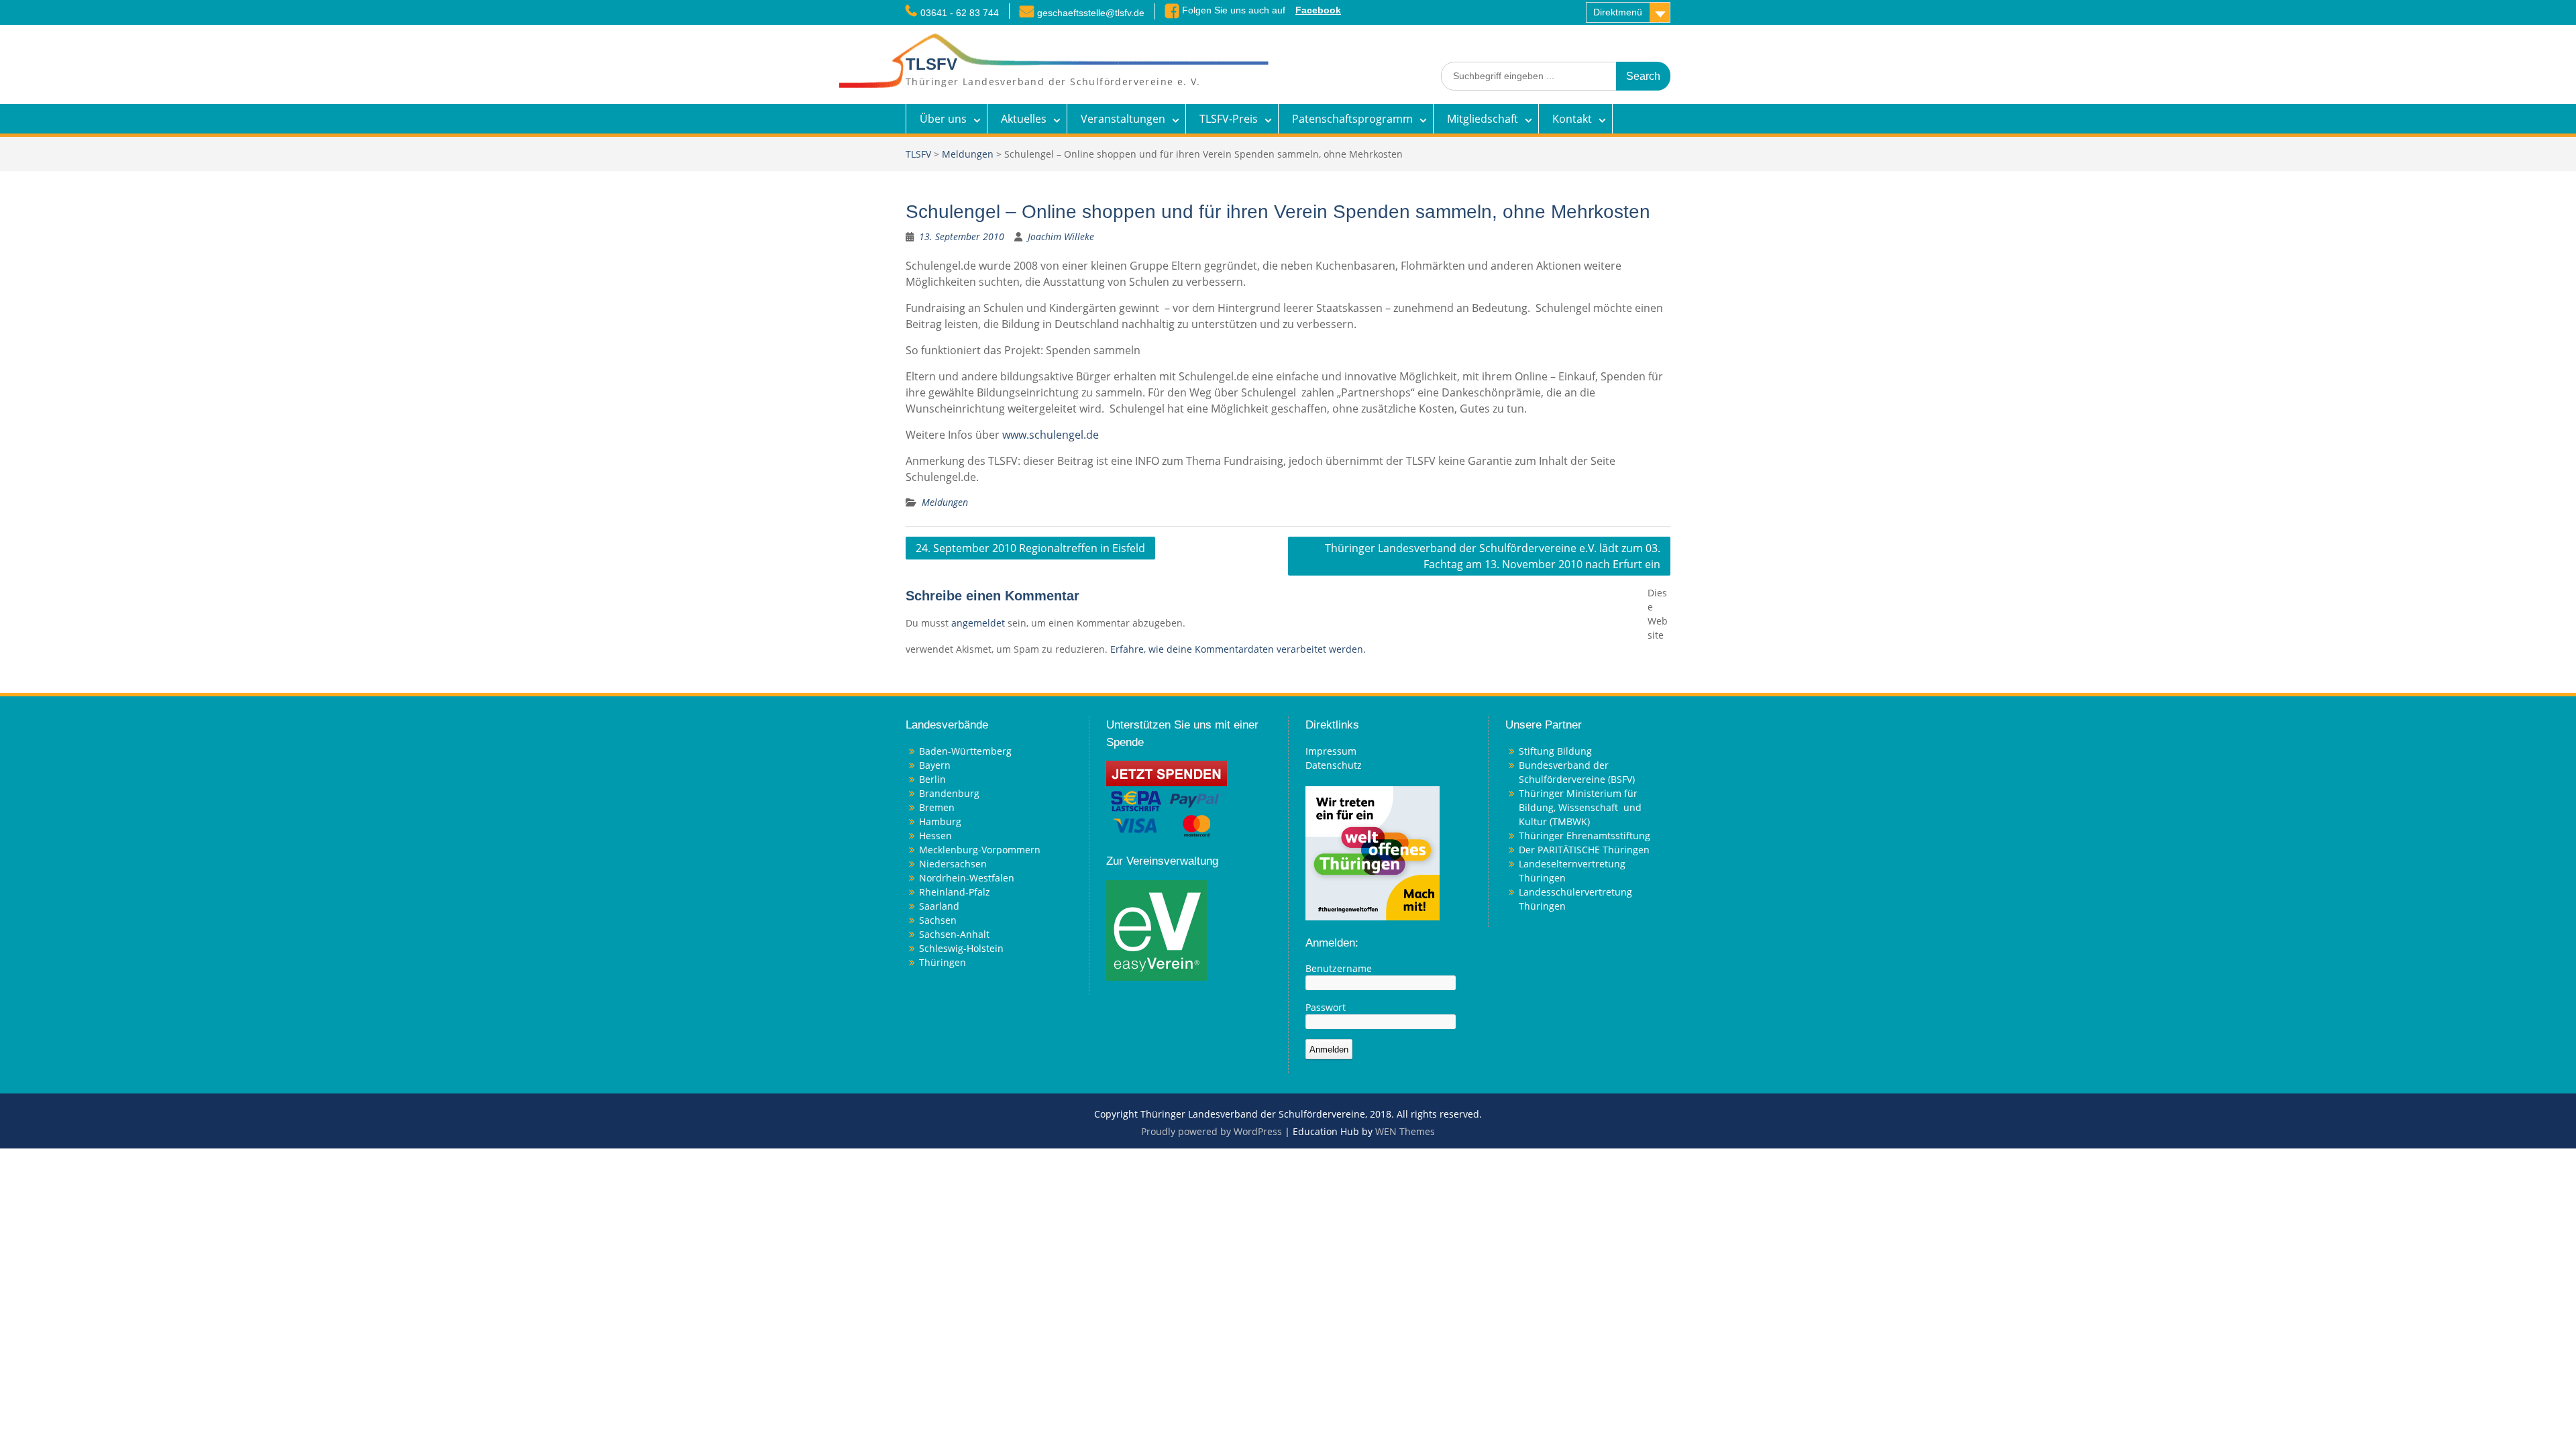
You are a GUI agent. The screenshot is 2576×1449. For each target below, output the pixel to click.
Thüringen (943, 962)
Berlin (932, 779)
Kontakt (1572, 119)
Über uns (943, 119)
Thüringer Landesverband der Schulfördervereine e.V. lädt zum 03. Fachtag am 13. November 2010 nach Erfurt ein (1493, 556)
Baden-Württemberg (965, 751)
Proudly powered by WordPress (1212, 1131)
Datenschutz (1334, 765)
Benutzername (1339, 968)
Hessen (935, 836)
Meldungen (968, 154)
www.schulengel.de (1051, 435)
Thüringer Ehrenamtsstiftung (1585, 836)
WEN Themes (1405, 1131)
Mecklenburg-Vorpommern (980, 850)
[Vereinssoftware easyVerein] (1157, 929)
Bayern (935, 765)
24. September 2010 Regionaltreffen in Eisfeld (1030, 548)
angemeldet (978, 623)
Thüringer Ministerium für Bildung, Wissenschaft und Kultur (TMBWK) (1580, 807)
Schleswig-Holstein (961, 948)
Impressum (1331, 751)
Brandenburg (949, 793)
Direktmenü (1618, 12)
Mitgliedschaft (1483, 119)
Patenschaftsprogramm (1352, 119)
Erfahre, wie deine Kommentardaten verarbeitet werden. (1238, 649)
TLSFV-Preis (1229, 119)
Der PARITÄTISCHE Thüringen (1584, 850)
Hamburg (940, 821)
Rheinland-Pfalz (955, 892)
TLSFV (931, 64)
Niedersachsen (953, 864)
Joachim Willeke (1061, 236)
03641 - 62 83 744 (960, 13)
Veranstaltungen (1123, 119)
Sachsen (938, 920)
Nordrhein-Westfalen (967, 878)
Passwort (1326, 1007)
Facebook (1318, 10)
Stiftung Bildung (1555, 751)
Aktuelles (1024, 119)
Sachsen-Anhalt (954, 934)
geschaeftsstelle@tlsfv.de (1091, 13)
